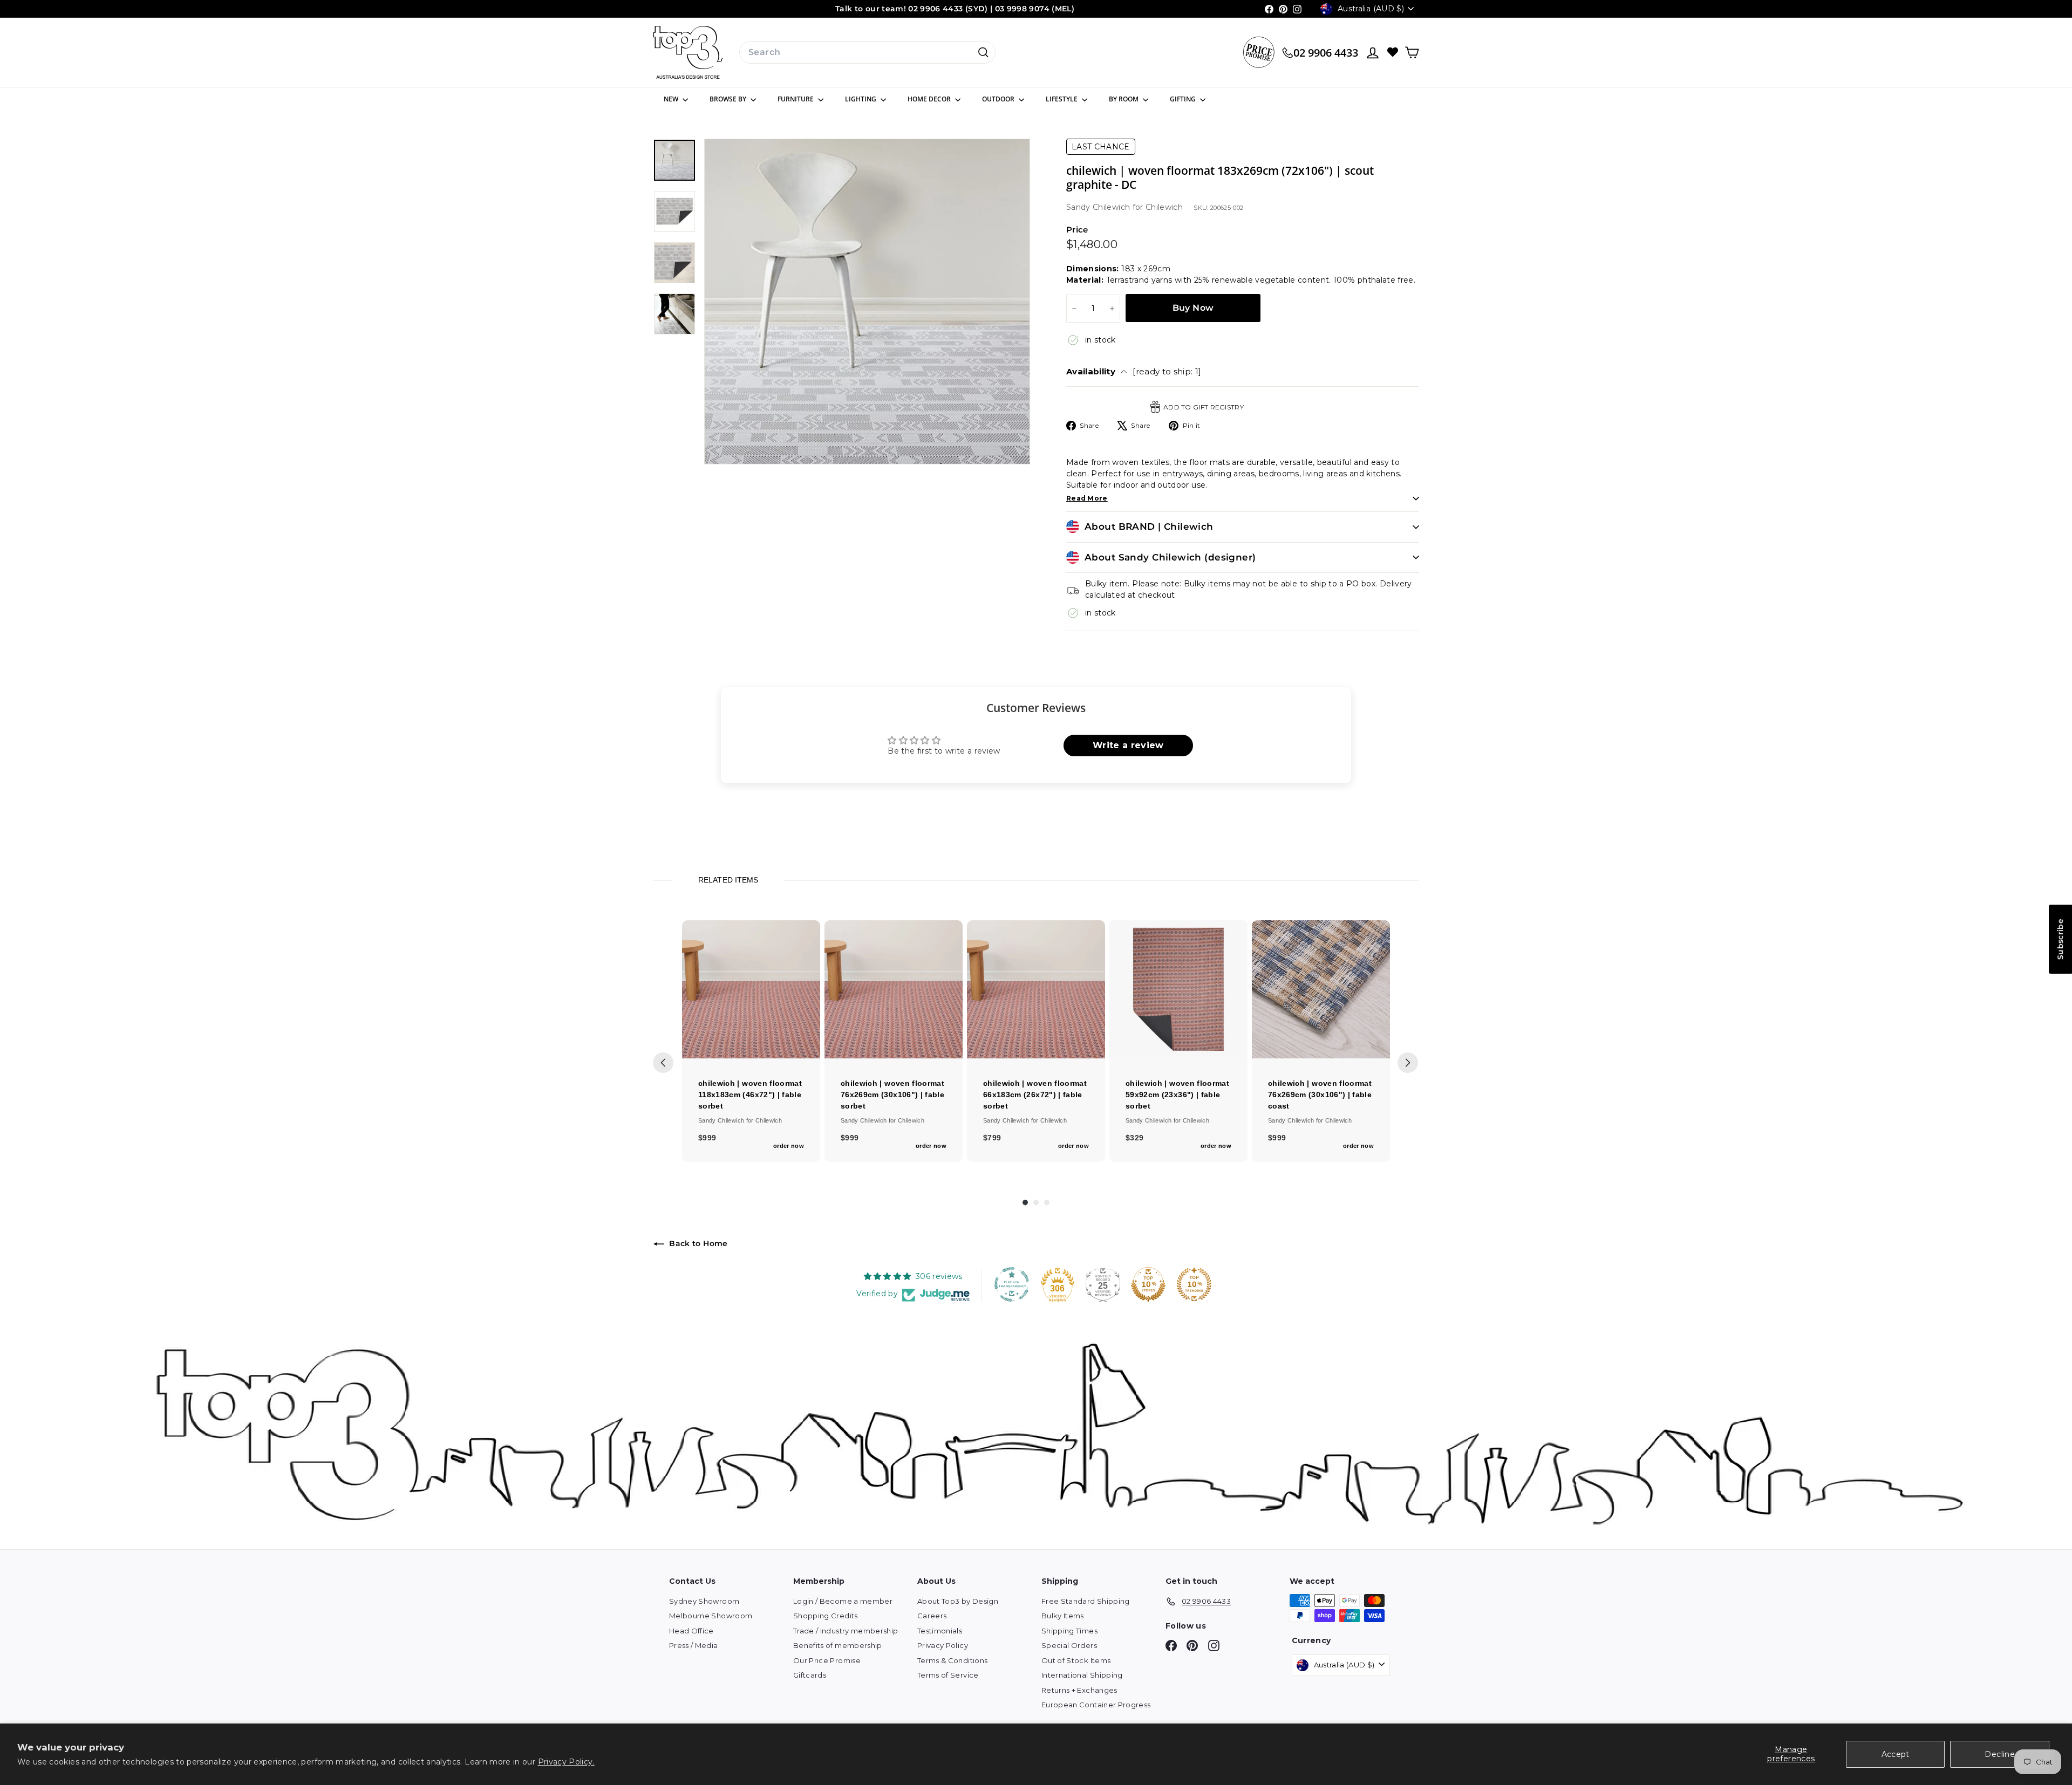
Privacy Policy (943, 1645)
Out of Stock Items (1076, 1660)
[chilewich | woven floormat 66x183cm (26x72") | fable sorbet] (1036, 989)
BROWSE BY (729, 99)
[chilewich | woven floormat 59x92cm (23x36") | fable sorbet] (1178, 989)
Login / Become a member (843, 1601)
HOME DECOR (930, 99)
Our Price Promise (827, 1660)
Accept (1896, 1754)
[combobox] (867, 52)
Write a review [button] (1128, 745)
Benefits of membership (838, 1645)
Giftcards (810, 1675)
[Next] (1408, 1063)
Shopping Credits (826, 1616)
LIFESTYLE (1062, 99)
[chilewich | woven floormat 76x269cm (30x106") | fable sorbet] (894, 989)
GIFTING (1184, 99)
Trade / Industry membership (846, 1631)
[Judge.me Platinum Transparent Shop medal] (1012, 1284)
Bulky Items (1063, 1616)
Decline (1999, 1754)
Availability (1134, 371)
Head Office (691, 1631)
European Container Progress (1096, 1705)
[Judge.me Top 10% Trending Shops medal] (1194, 1284)
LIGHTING (861, 99)
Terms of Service (948, 1675)
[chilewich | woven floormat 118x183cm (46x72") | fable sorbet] (751, 989)
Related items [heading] (728, 880)
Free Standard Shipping (1086, 1601)
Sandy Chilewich (1099, 207)
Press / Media (694, 1645)
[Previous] (663, 1063)
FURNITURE (796, 99)
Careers (932, 1616)
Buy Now (1193, 308)
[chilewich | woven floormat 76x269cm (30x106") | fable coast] (1321, 989)
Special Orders (1069, 1645)
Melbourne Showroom (711, 1616)
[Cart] (1412, 53)
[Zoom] (867, 302)
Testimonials (940, 1631)
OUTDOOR (999, 99)
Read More (1087, 498)
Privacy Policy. (566, 1762)
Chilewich (1164, 207)
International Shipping (1082, 1675)
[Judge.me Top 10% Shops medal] (1148, 1284)
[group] (751, 1041)
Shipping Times (1069, 1631)
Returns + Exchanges (1079, 1690)
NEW (672, 99)
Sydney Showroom (704, 1601)
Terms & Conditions (952, 1660)
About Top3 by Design (958, 1601)
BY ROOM (1124, 99)
